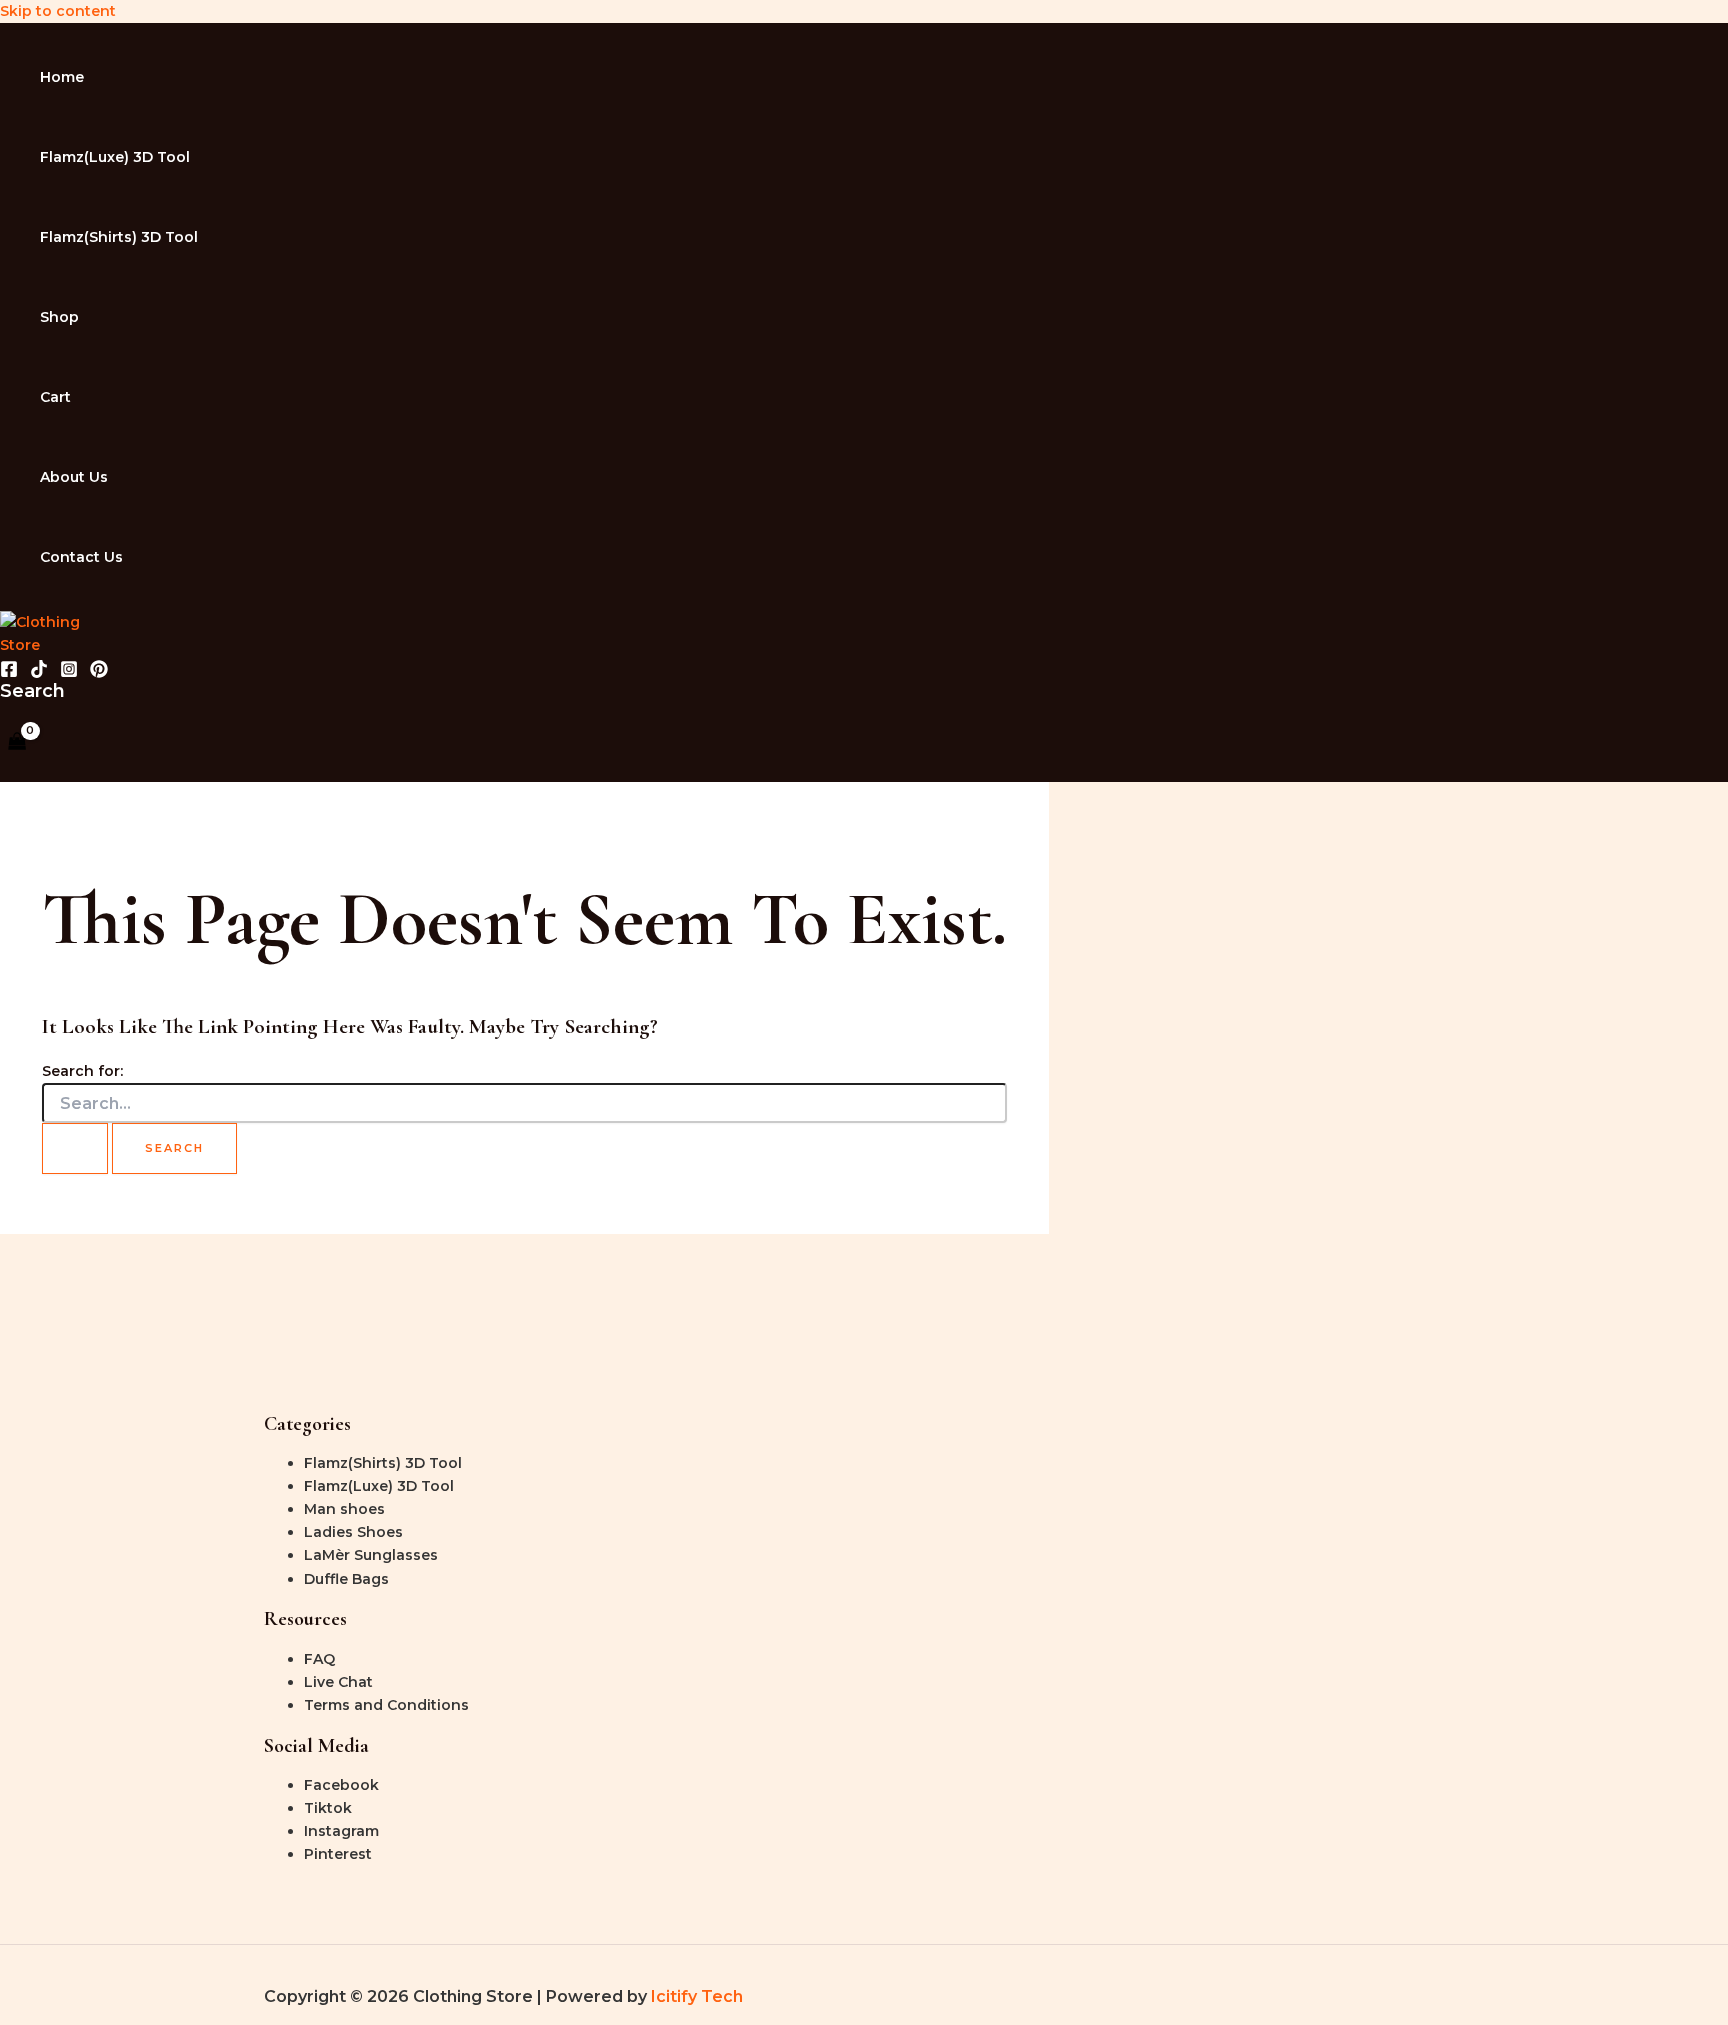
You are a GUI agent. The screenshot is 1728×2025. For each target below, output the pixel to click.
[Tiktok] (39, 673)
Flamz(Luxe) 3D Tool (115, 157)
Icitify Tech (697, 1996)
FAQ (319, 1659)
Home (62, 77)
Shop (59, 317)
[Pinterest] (99, 673)
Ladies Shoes (353, 1532)
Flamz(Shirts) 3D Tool (119, 237)
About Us (74, 477)
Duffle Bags (346, 1579)
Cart (55, 397)
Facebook (341, 1785)
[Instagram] (69, 673)
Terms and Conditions (386, 1705)
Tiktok (328, 1808)
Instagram (341, 1831)
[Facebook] (9, 673)
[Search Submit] (75, 1148)
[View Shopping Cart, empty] (16, 742)
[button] (32, 691)
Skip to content (58, 11)
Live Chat (338, 1682)
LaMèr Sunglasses (371, 1555)
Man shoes (344, 1509)
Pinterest (338, 1854)
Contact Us (81, 557)
